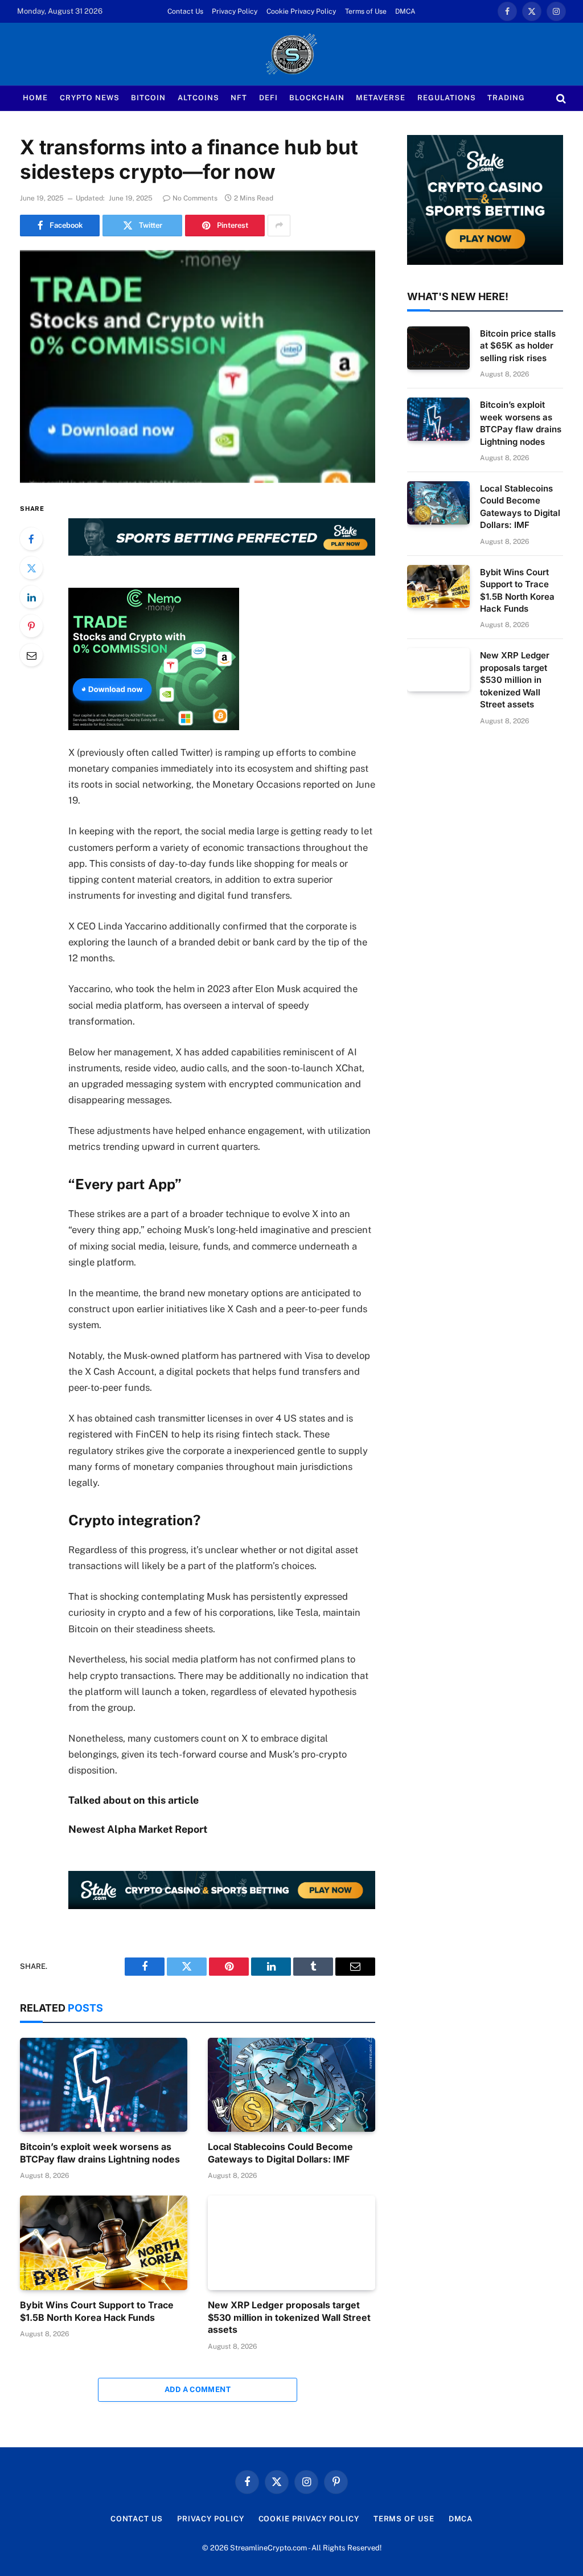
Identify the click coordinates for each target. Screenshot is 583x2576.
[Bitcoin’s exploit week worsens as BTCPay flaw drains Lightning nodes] (104, 2085)
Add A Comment (198, 2389)
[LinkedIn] (31, 597)
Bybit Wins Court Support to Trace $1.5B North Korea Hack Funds (97, 2311)
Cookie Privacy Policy (301, 11)
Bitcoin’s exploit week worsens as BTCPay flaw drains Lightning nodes (100, 2153)
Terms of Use (366, 11)
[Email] (31, 655)
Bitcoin (148, 98)
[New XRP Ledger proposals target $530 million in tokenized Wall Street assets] (291, 2243)
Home (35, 98)
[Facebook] (31, 539)
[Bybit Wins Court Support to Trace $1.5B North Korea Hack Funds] (104, 2243)
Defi (268, 98)
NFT (239, 98)
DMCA (405, 11)
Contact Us (185, 11)
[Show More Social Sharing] (279, 226)
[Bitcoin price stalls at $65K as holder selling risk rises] (438, 348)
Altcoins (198, 98)
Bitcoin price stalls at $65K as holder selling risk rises (518, 346)
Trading (506, 98)
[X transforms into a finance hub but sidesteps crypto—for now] (198, 367)
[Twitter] (31, 568)
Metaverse (381, 98)
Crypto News (90, 98)
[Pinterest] (31, 626)
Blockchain (317, 98)
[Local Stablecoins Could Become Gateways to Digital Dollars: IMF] (291, 2085)
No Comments (195, 198)
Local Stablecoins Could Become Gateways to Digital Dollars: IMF (280, 2153)
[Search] (560, 98)
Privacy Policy (235, 11)
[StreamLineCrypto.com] (291, 54)
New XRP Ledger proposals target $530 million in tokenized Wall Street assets (289, 2317)
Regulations (447, 98)
